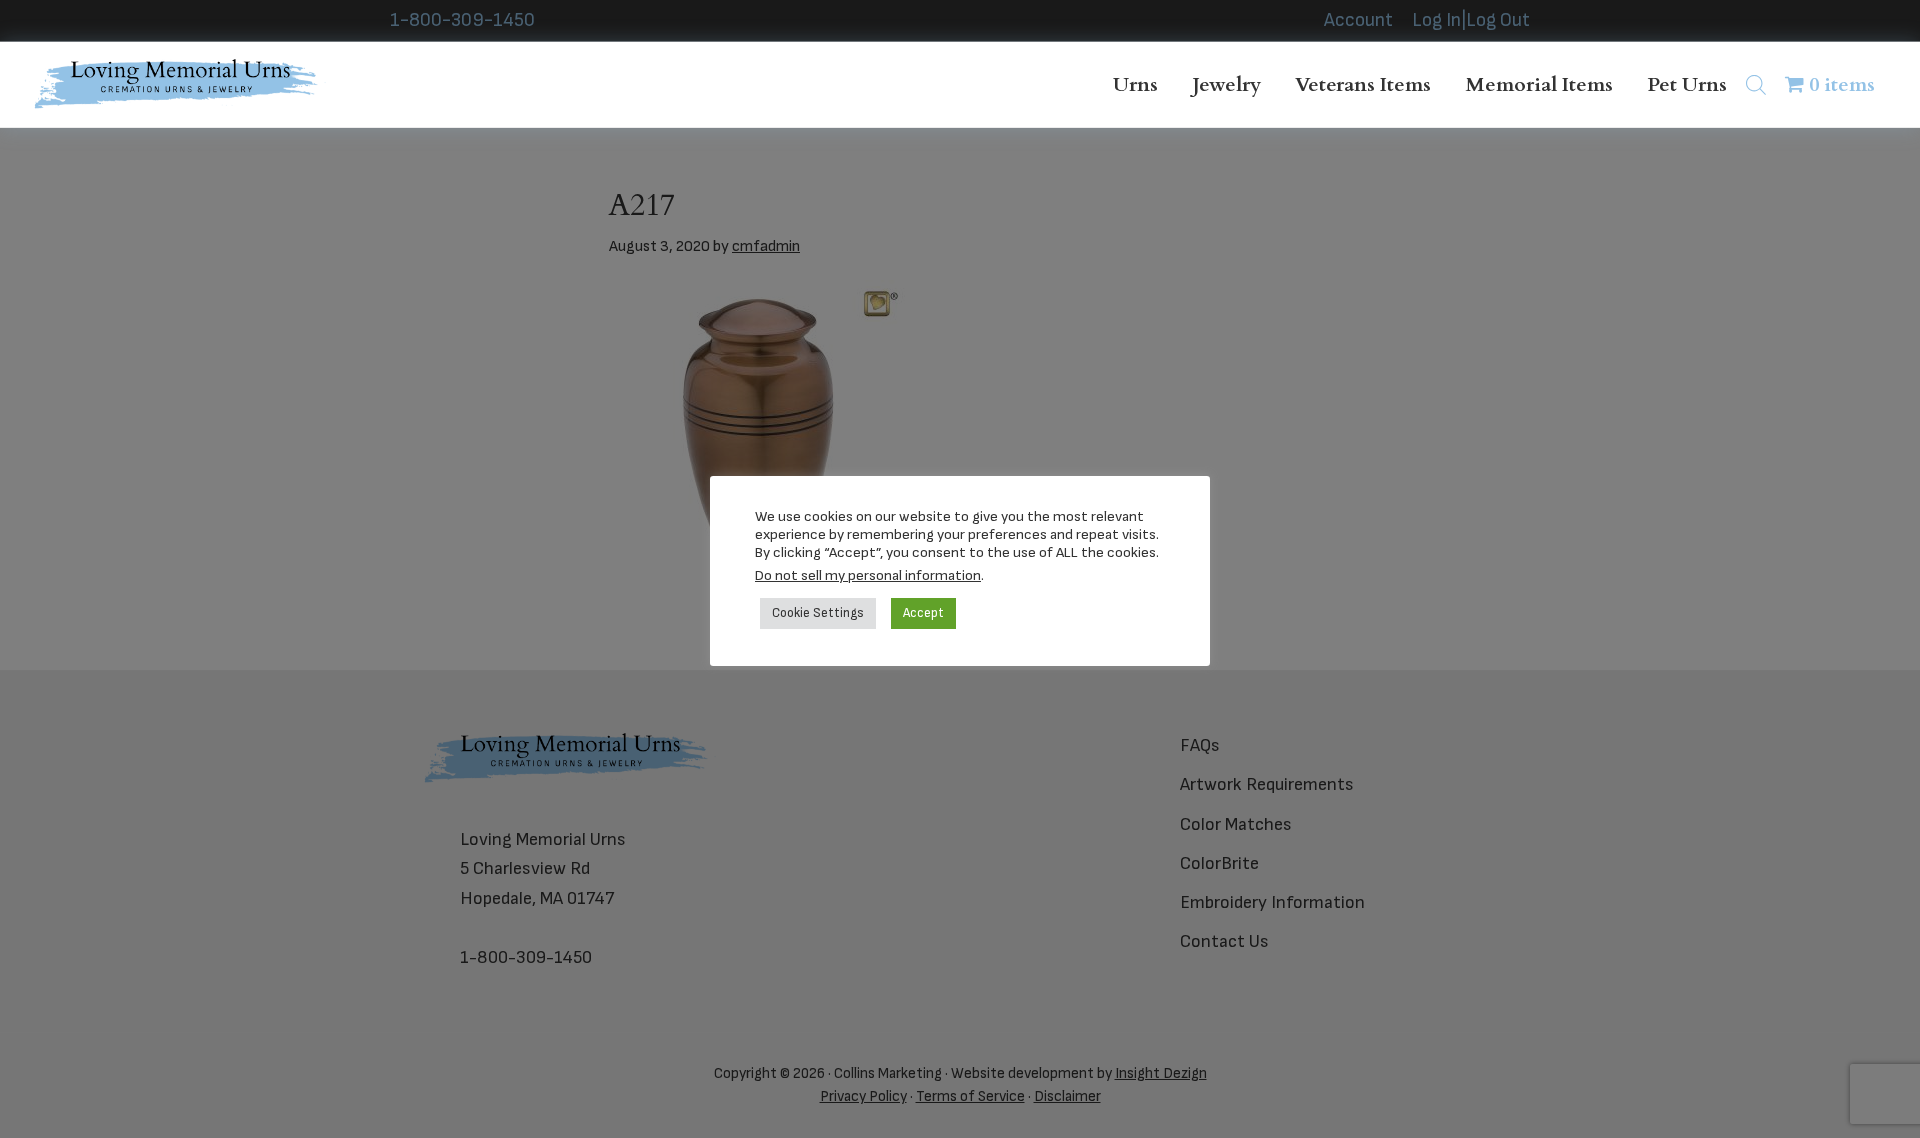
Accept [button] (923, 613)
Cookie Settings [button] (818, 613)
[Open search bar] (1756, 84)
